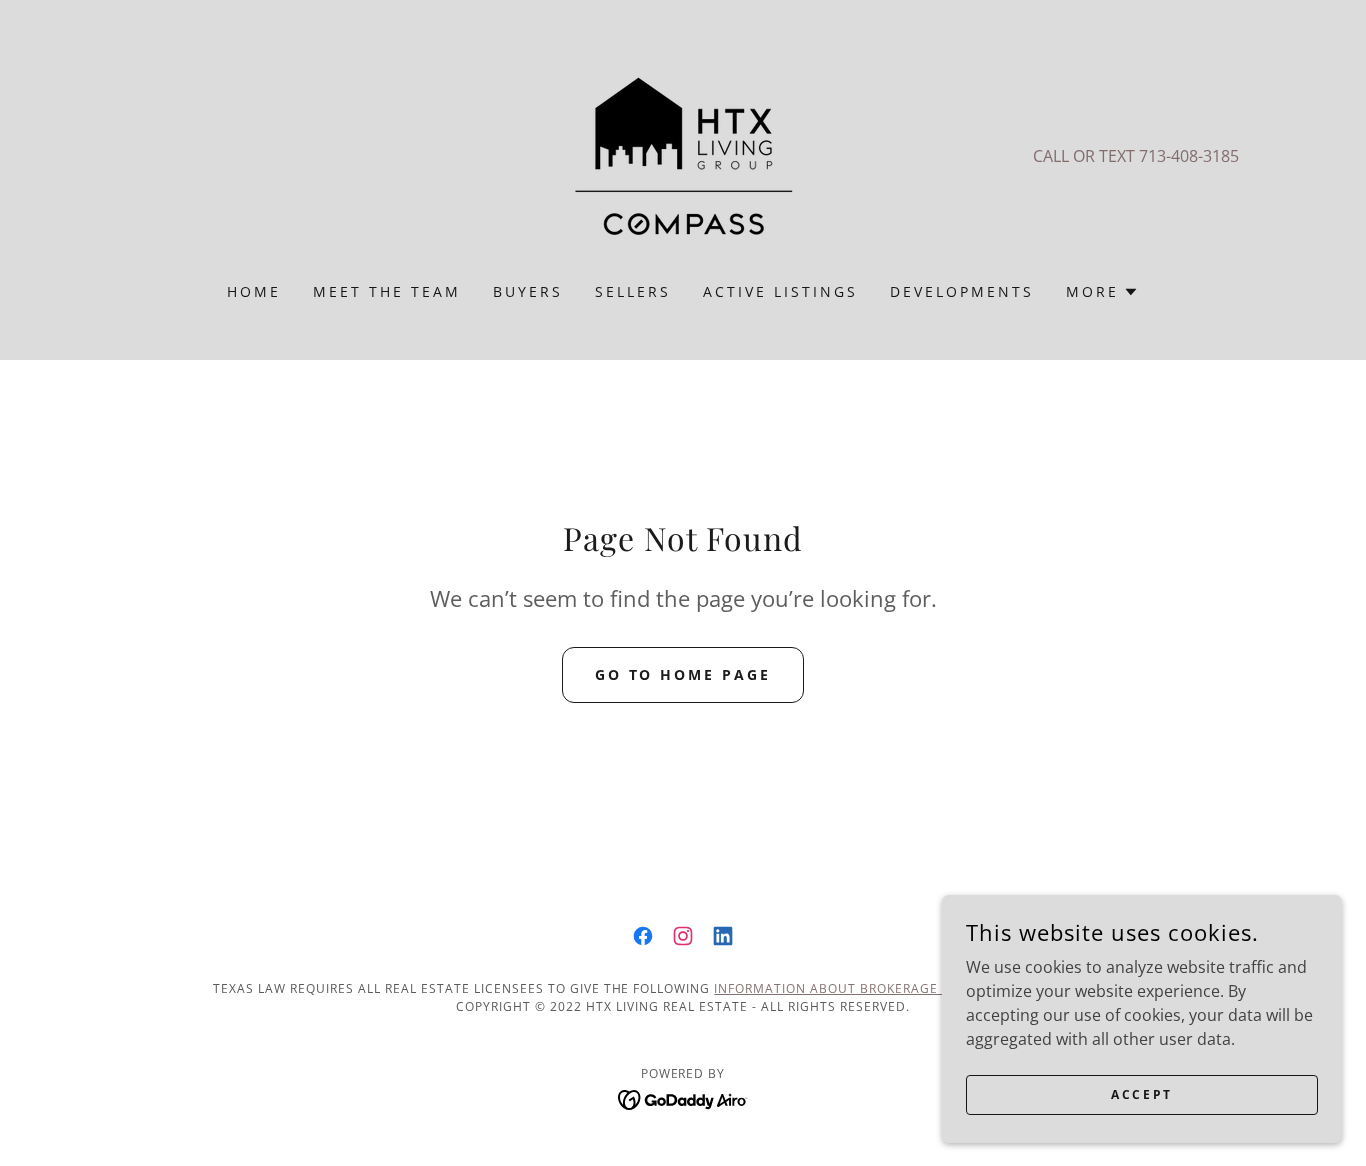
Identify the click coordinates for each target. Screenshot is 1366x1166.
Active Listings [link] (780, 291)
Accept (1141, 1094)
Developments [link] (962, 291)
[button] (1102, 292)
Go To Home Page (683, 674)
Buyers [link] (528, 291)
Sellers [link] (633, 291)
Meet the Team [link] (387, 291)
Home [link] (254, 291)
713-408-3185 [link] (1189, 156)
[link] (682, 154)
